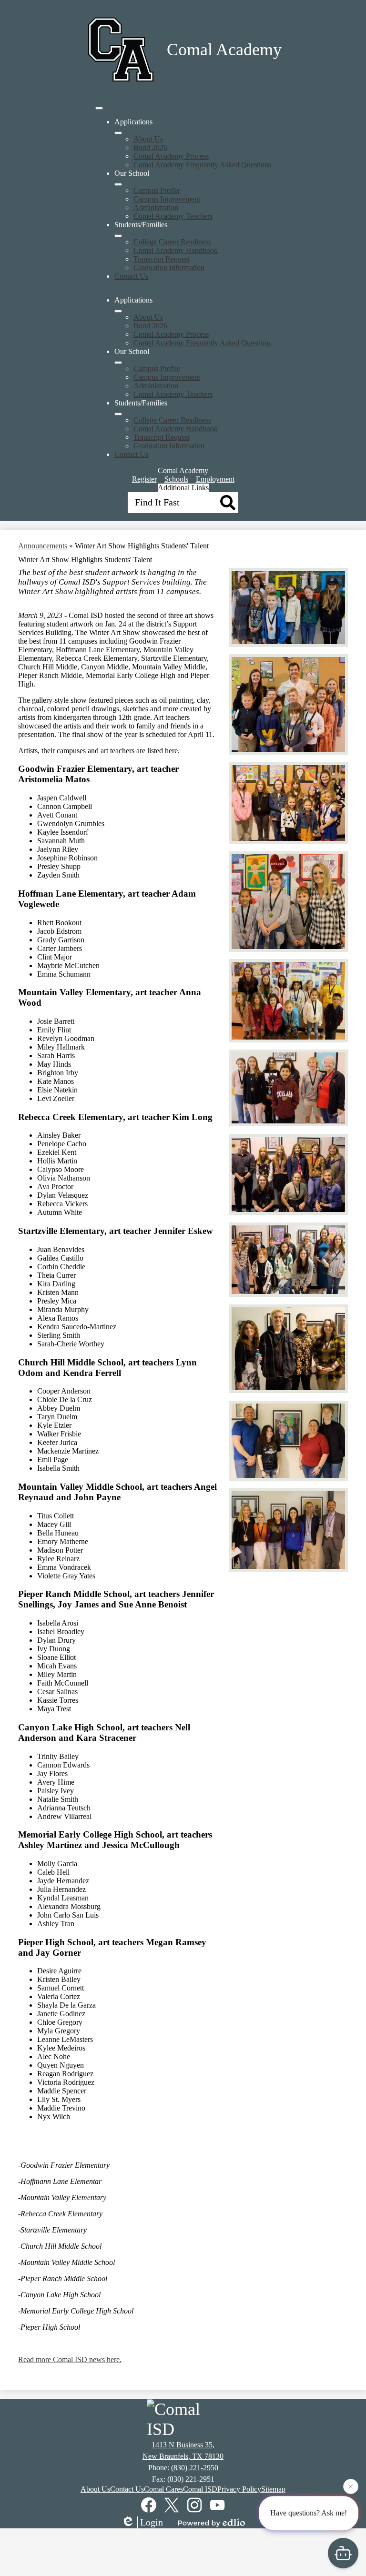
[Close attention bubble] (351, 2489)
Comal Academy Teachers (173, 216)
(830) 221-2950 (195, 2468)
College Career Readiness (172, 242)
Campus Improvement (167, 199)
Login (152, 2522)
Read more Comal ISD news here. (70, 2359)
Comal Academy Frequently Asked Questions (202, 165)
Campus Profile (157, 190)
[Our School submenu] (118, 184)
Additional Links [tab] (183, 488)
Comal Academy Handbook (176, 250)
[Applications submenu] (118, 133)
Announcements (43, 546)
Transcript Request (162, 259)
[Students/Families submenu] (118, 236)
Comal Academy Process (171, 156)
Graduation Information (169, 268)
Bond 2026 (150, 147)
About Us (148, 139)
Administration (156, 207)
